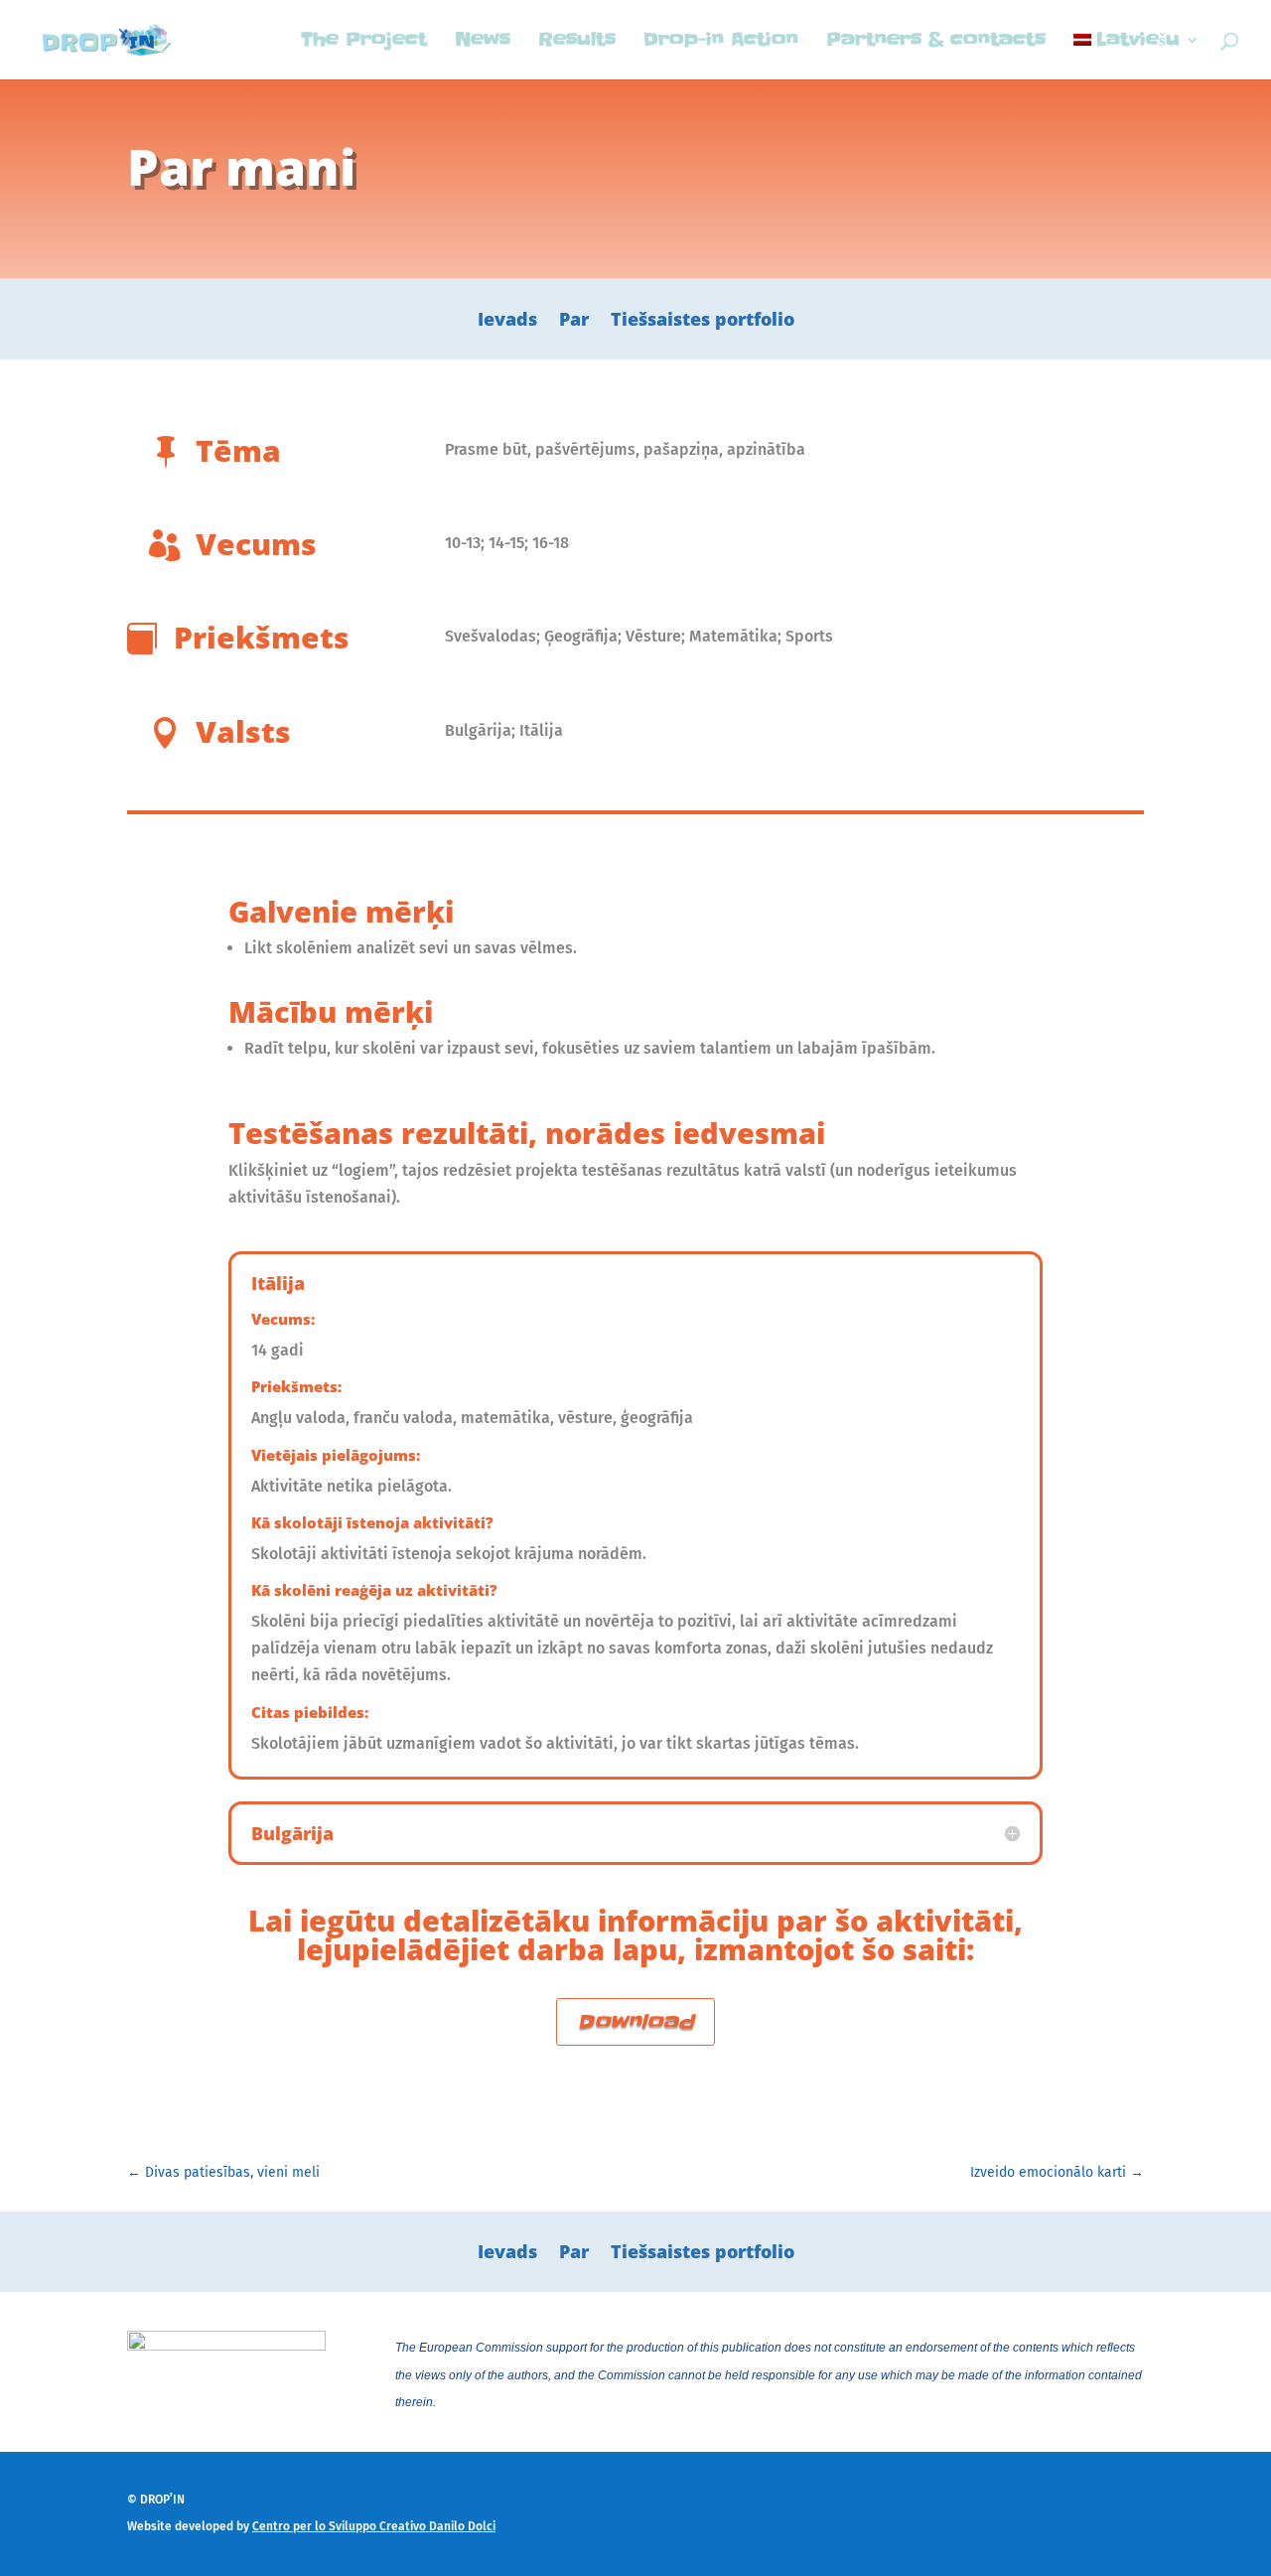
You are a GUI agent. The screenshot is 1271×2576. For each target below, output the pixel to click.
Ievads (507, 321)
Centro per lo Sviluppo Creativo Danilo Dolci (374, 2526)
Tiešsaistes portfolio (703, 321)
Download (635, 2022)
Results (577, 42)
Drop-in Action (721, 42)
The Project (364, 42)
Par (574, 321)
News (483, 42)
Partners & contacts (936, 42)
